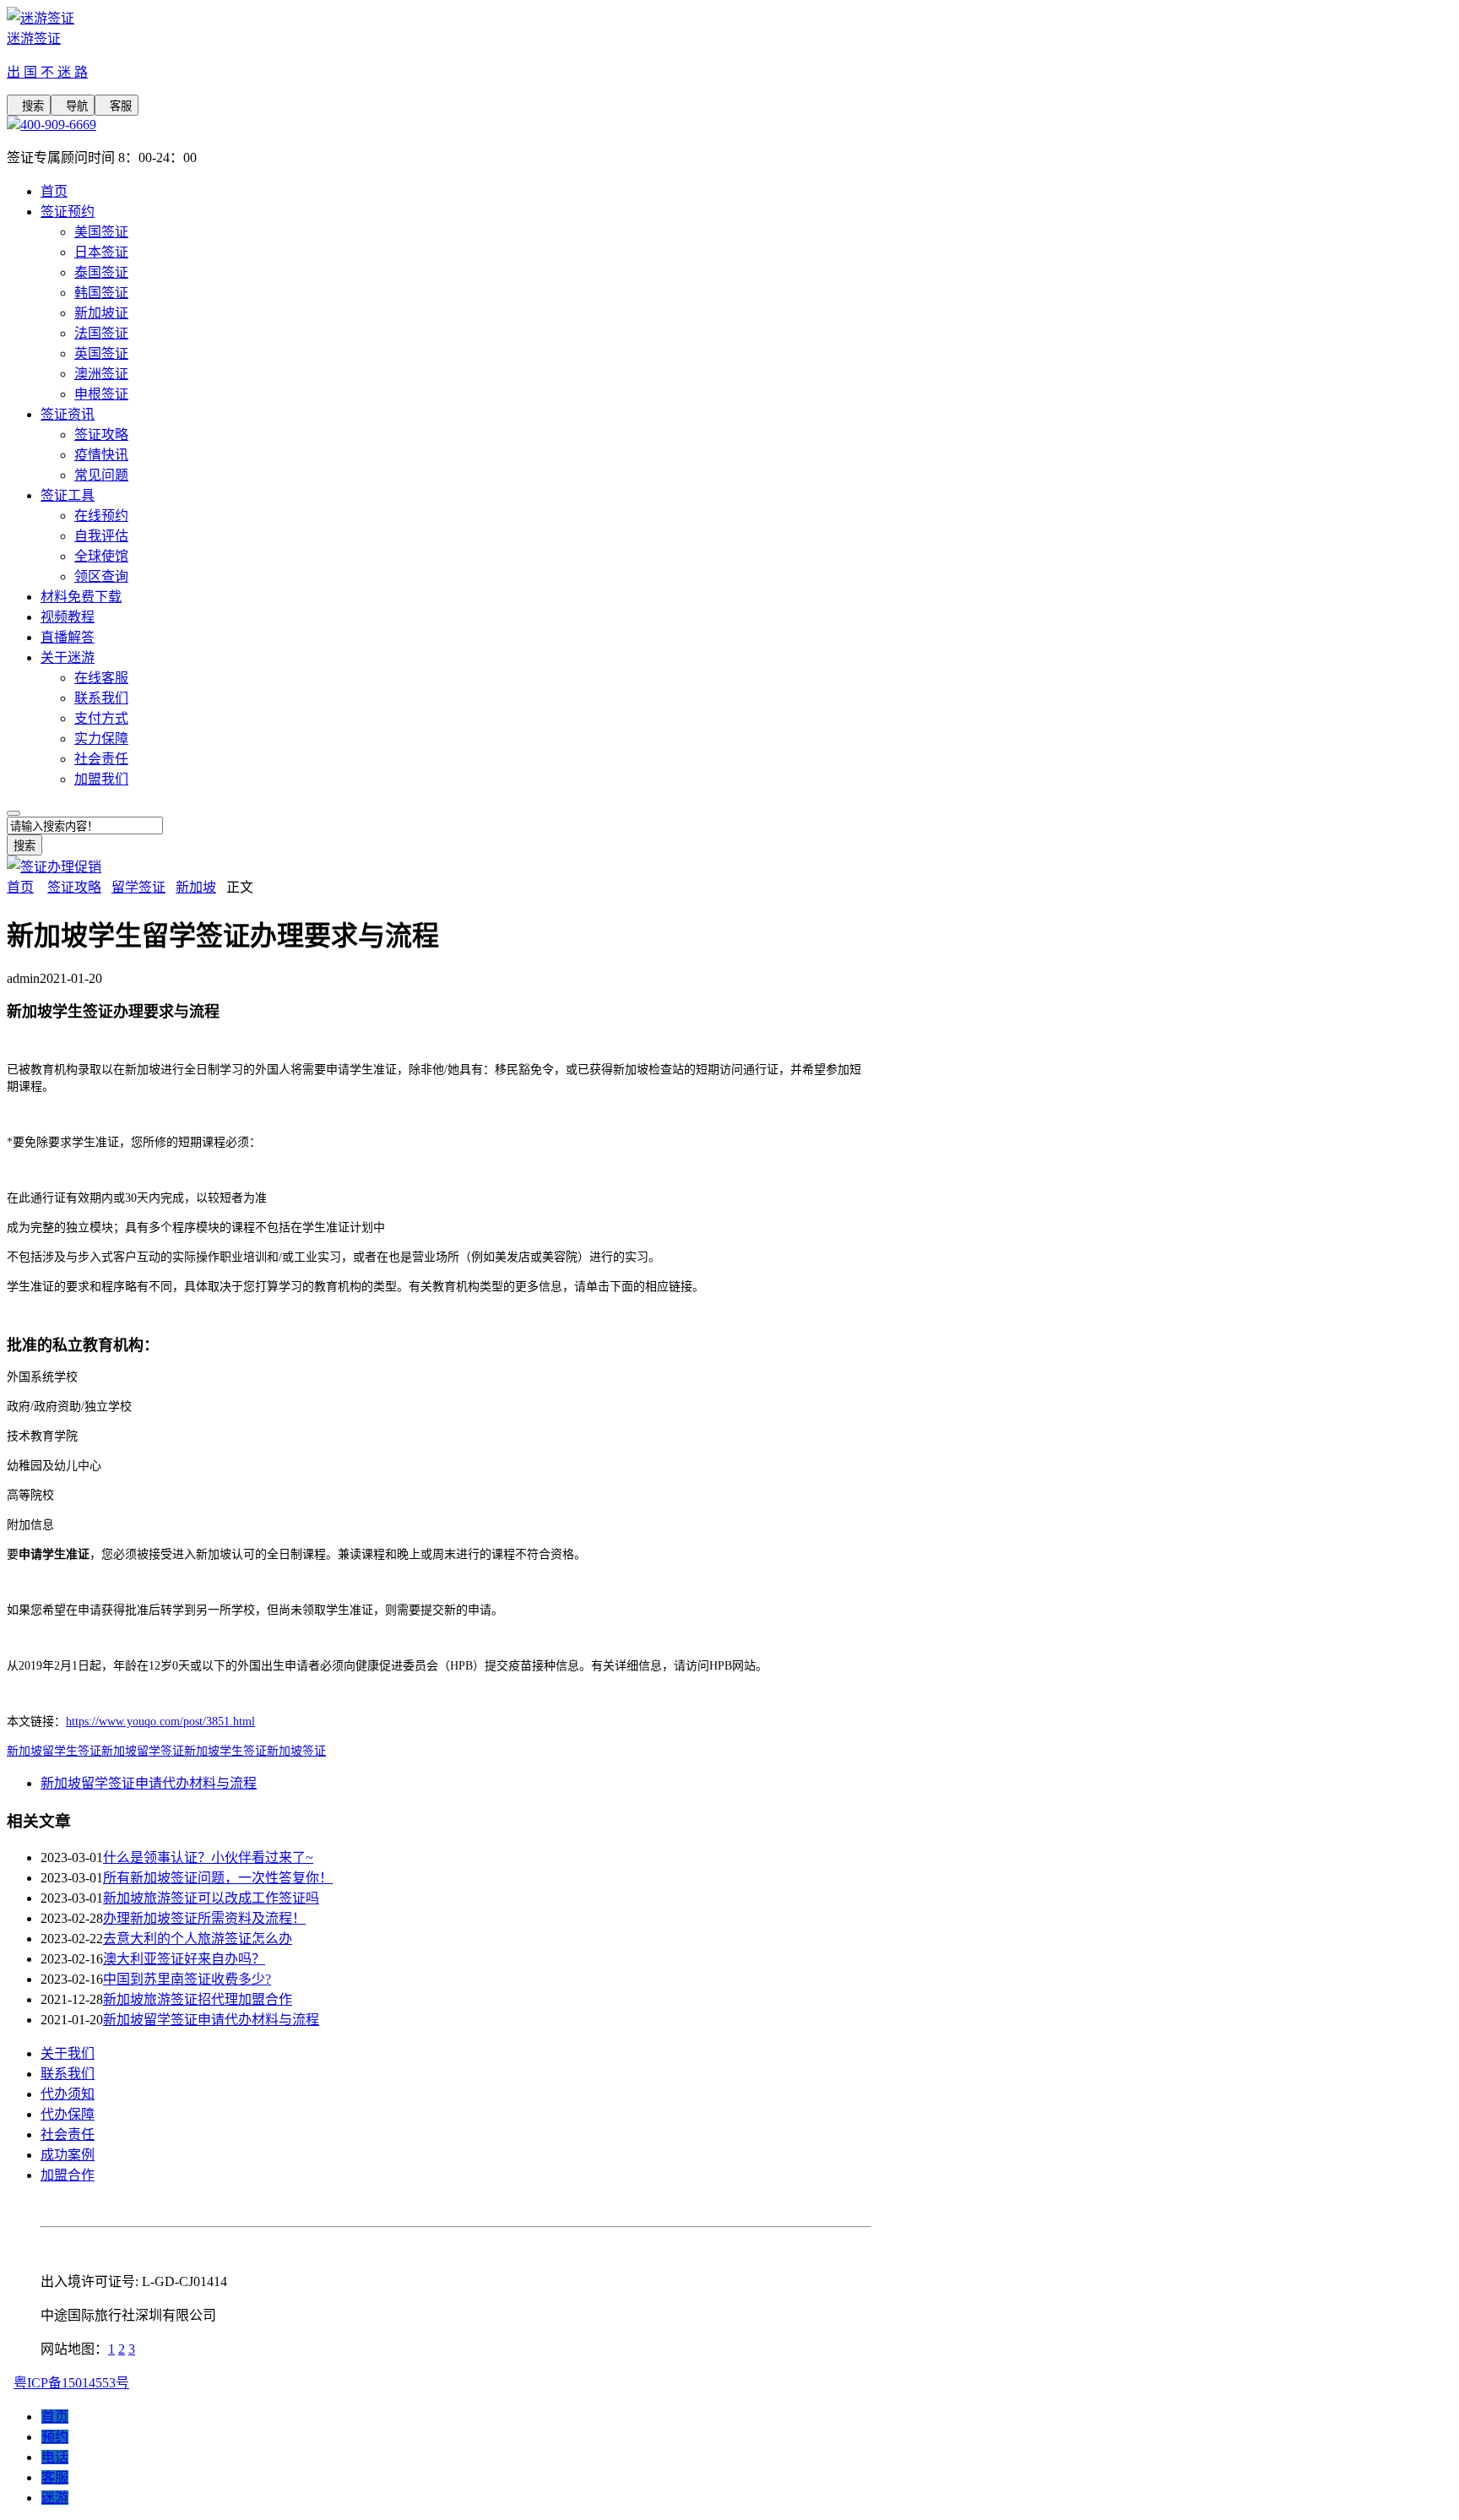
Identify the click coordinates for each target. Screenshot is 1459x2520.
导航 (73, 106)
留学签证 (138, 887)
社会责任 (101, 759)
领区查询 (101, 576)
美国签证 (101, 232)
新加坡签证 (296, 1751)
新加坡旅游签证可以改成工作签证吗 (211, 1898)
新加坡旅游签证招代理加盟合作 (198, 1999)
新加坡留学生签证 (54, 1751)
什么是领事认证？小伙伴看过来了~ (208, 1857)
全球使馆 (101, 556)
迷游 (55, 2498)
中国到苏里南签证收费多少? (187, 1979)
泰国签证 (101, 272)
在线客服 (101, 678)
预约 (55, 2437)
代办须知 (68, 2094)
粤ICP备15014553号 (71, 2383)
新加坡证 (101, 313)
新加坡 (196, 887)
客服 (117, 106)
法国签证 (101, 333)
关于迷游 (68, 657)
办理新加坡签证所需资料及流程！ (204, 1918)
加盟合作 (68, 2175)
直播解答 (68, 637)
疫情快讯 (101, 455)
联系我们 (101, 698)
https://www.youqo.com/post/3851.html (160, 1722)
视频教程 (68, 617)
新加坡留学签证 (143, 1751)
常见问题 (101, 475)
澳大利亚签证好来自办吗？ (184, 1959)
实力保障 (101, 739)
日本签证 (101, 252)
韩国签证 (101, 293)
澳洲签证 (101, 374)
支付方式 (101, 718)
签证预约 (68, 212)
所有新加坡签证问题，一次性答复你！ (218, 1878)
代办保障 (68, 2114)
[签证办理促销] (54, 867)
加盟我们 (101, 779)
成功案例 (68, 2155)
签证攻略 (101, 434)
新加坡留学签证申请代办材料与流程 (149, 1783)
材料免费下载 (81, 597)
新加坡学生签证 (225, 1751)
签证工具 (68, 495)
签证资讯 (68, 414)
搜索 (29, 106)
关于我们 (68, 2053)
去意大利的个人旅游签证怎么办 (198, 1939)
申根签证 (101, 394)
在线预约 (101, 516)
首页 (54, 191)
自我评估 (101, 536)
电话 (55, 2457)
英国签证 (101, 353)
